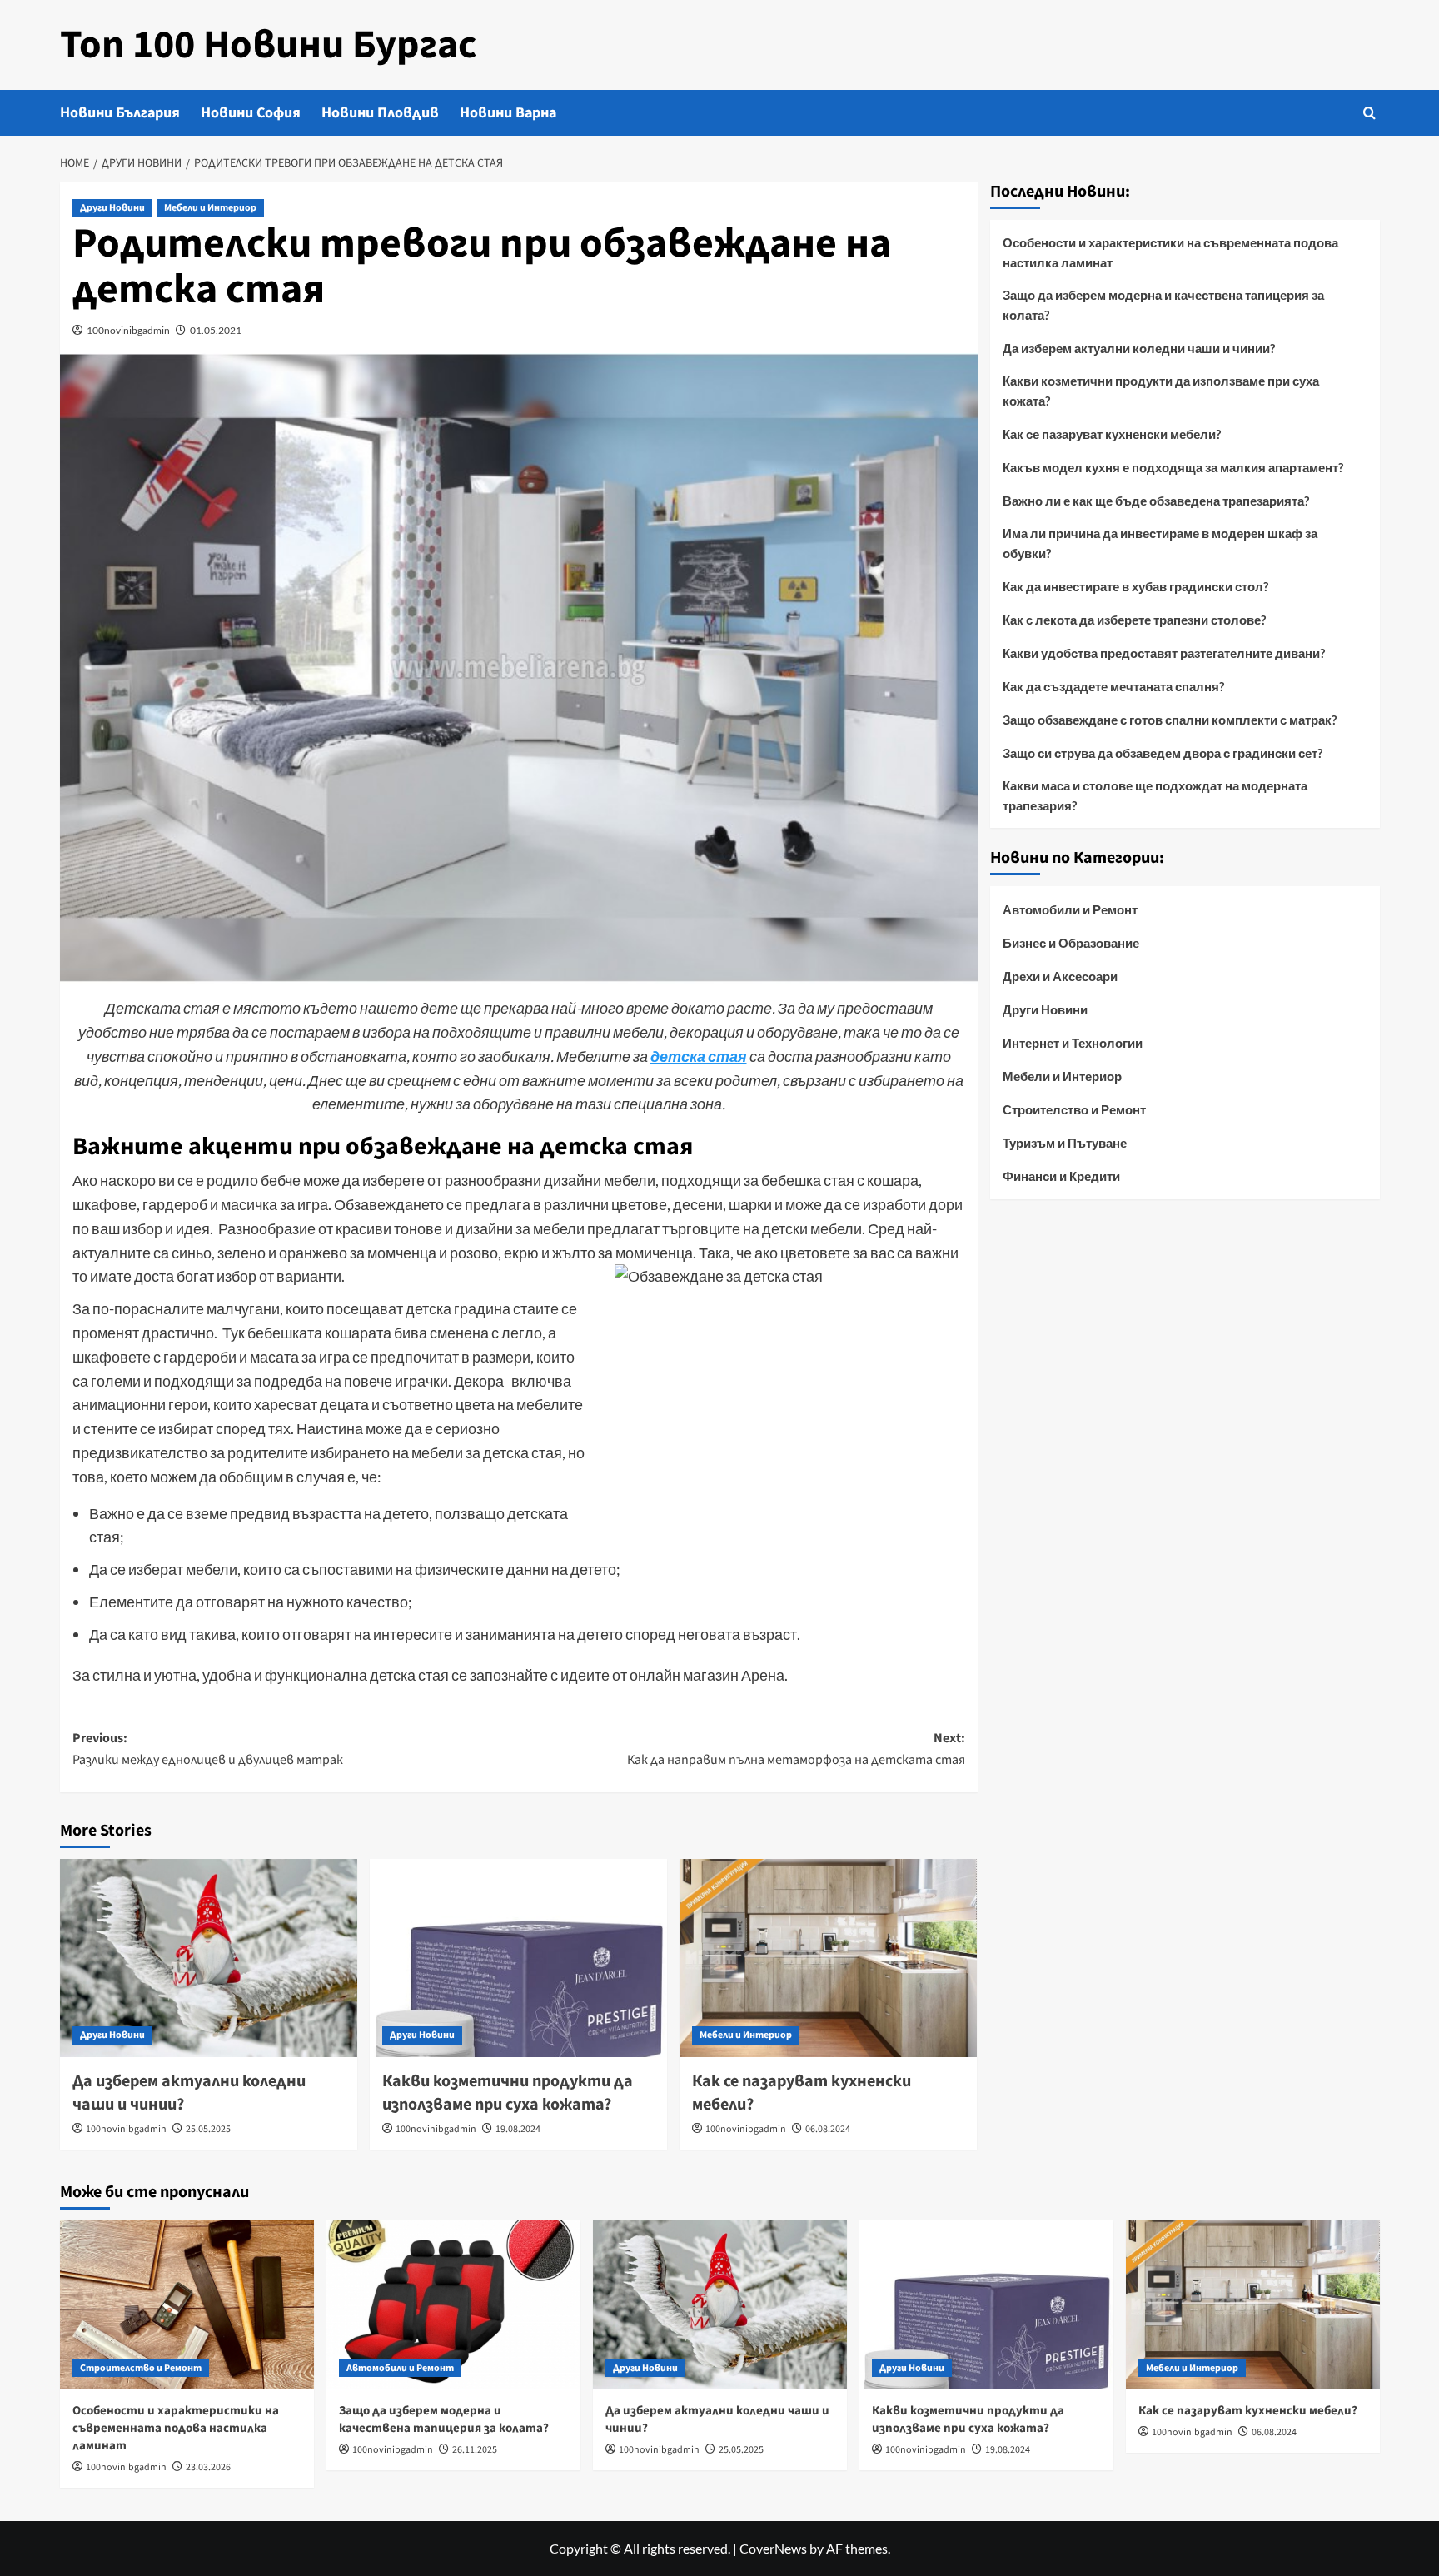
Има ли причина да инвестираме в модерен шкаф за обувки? (1160, 543)
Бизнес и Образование (1071, 943)
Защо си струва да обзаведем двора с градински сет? (1163, 753)
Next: (796, 1749)
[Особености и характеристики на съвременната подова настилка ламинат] (187, 2305)
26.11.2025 (475, 2450)
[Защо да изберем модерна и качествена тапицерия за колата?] (453, 2305)
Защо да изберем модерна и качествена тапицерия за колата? (1163, 305)
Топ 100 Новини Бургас (268, 45)
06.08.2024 (828, 2129)
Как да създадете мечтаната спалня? (1113, 686)
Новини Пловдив (380, 113)
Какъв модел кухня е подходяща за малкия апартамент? (1173, 467)
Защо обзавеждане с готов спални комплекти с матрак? (1170, 720)
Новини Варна (508, 113)
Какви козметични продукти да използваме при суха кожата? (508, 2093)
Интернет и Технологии (1073, 1043)
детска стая (699, 1056)
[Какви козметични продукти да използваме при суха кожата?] (518, 1958)
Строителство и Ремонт (1074, 1109)
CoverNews (773, 2548)
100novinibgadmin (128, 330)
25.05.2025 (208, 2129)
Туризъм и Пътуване (1065, 1143)
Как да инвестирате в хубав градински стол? (1135, 586)
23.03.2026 (208, 2467)
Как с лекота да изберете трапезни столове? (1134, 620)
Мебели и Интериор (210, 208)
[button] (1369, 113)
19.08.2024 (518, 2129)
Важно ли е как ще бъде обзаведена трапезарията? (1156, 501)
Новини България (120, 113)
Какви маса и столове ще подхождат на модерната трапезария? (1155, 795)
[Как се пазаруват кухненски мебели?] (828, 1958)
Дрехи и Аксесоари (1060, 976)
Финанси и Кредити (1061, 1176)
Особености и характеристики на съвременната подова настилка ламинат (1170, 252)
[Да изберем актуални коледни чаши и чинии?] (209, 1958)
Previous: (208, 1749)
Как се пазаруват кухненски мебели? (1112, 434)
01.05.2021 (216, 330)
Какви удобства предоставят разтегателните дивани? (1164, 653)
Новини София (251, 113)
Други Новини (112, 208)
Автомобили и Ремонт (1070, 909)
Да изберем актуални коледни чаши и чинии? (1139, 348)
